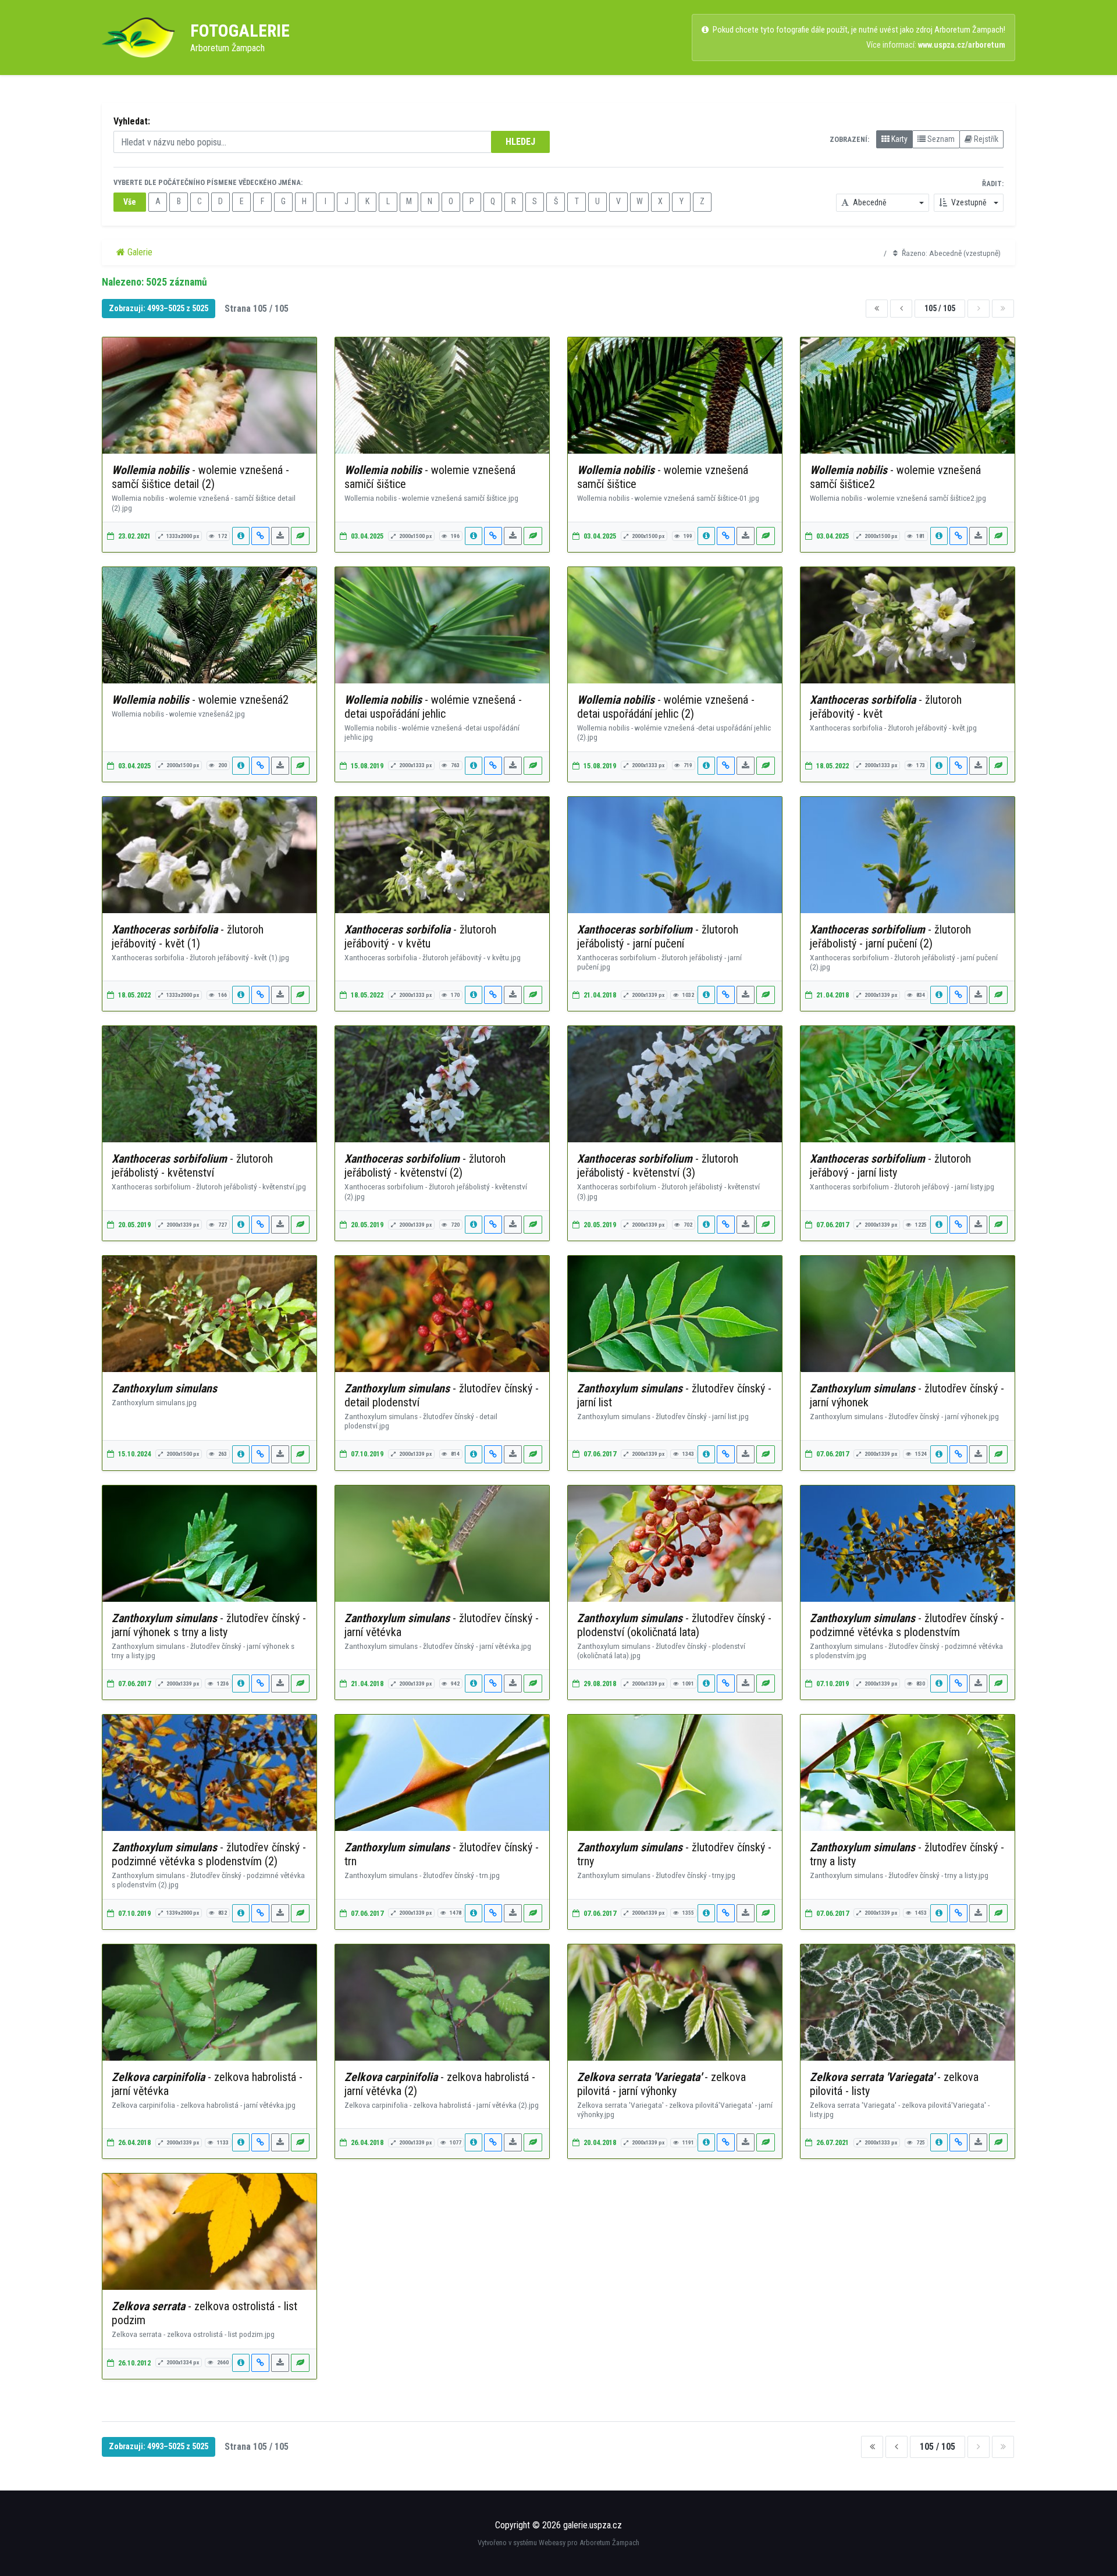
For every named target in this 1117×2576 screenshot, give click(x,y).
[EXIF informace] (241, 536)
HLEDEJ (520, 142)
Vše (130, 202)
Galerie (139, 252)
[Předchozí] (901, 309)
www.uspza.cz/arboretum (962, 45)
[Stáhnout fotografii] (280, 536)
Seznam (940, 139)
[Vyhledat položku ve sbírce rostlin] (300, 536)
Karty (899, 139)
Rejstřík (985, 139)
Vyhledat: (132, 121)
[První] (877, 309)
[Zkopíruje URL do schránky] (260, 536)
